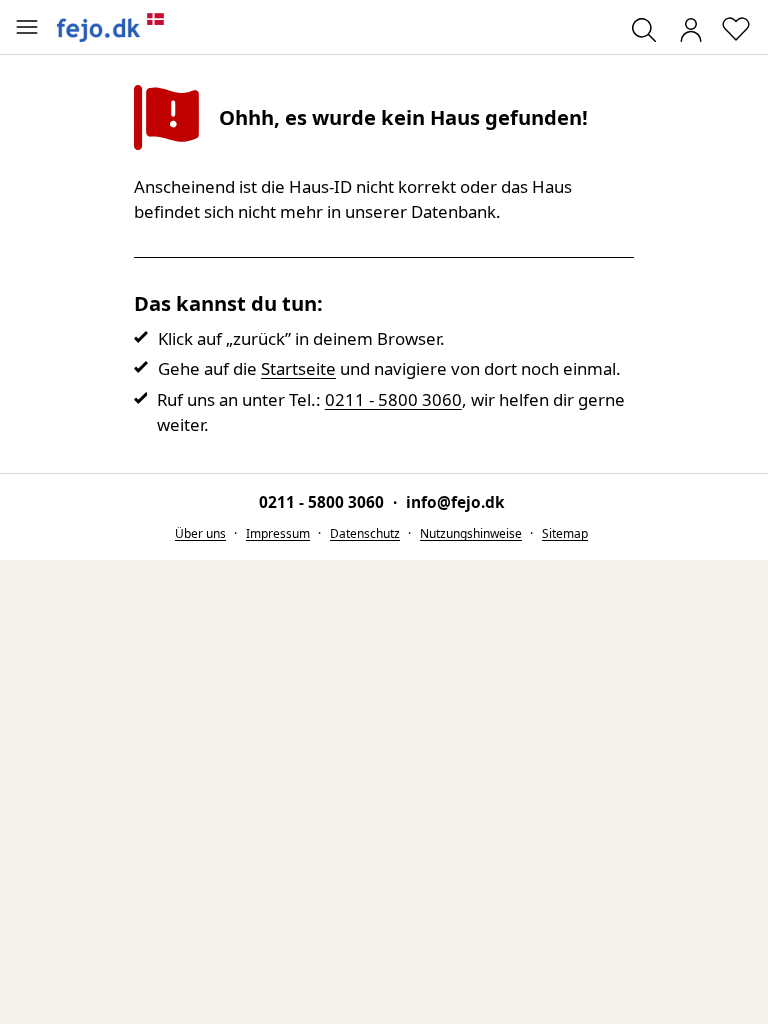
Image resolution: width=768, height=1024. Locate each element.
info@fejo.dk (455, 502)
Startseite (298, 368)
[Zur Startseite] (111, 27)
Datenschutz (365, 533)
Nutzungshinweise (471, 533)
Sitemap (565, 533)
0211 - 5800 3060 (393, 399)
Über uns (200, 533)
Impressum (278, 533)
